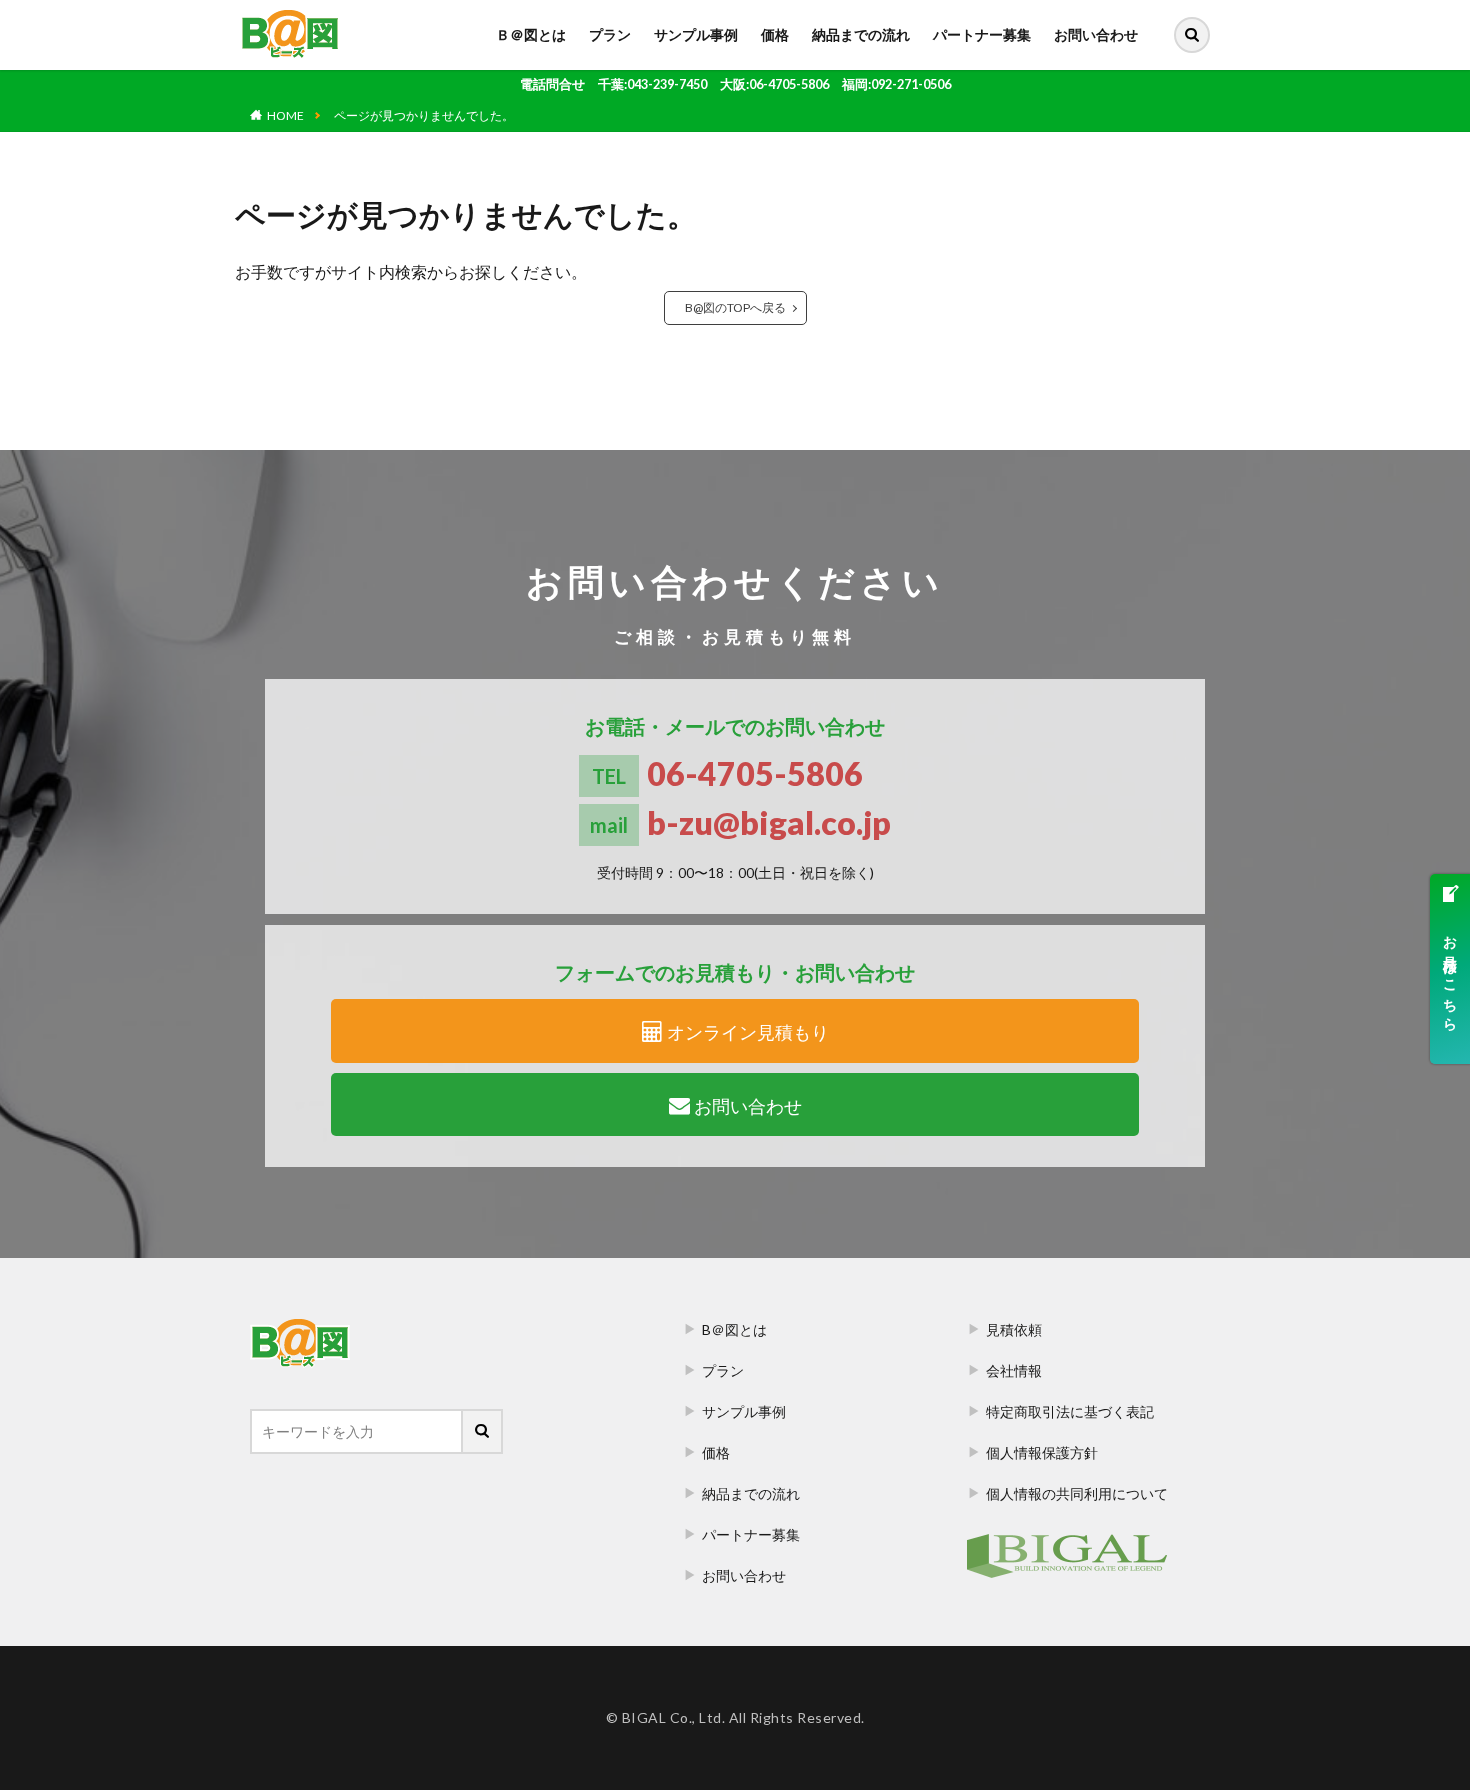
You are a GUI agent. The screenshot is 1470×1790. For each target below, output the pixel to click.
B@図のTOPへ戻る (735, 307)
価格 (775, 34)
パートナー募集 (982, 34)
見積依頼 (1014, 1329)
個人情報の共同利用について (1077, 1493)
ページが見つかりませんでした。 (424, 115)
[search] (1192, 35)
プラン (610, 34)
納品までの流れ (861, 34)
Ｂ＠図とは (531, 34)
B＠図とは (734, 1329)
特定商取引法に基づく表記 (1070, 1411)
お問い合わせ (1096, 34)
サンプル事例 (696, 34)
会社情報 (1014, 1370)
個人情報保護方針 (1042, 1452)
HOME (285, 115)
